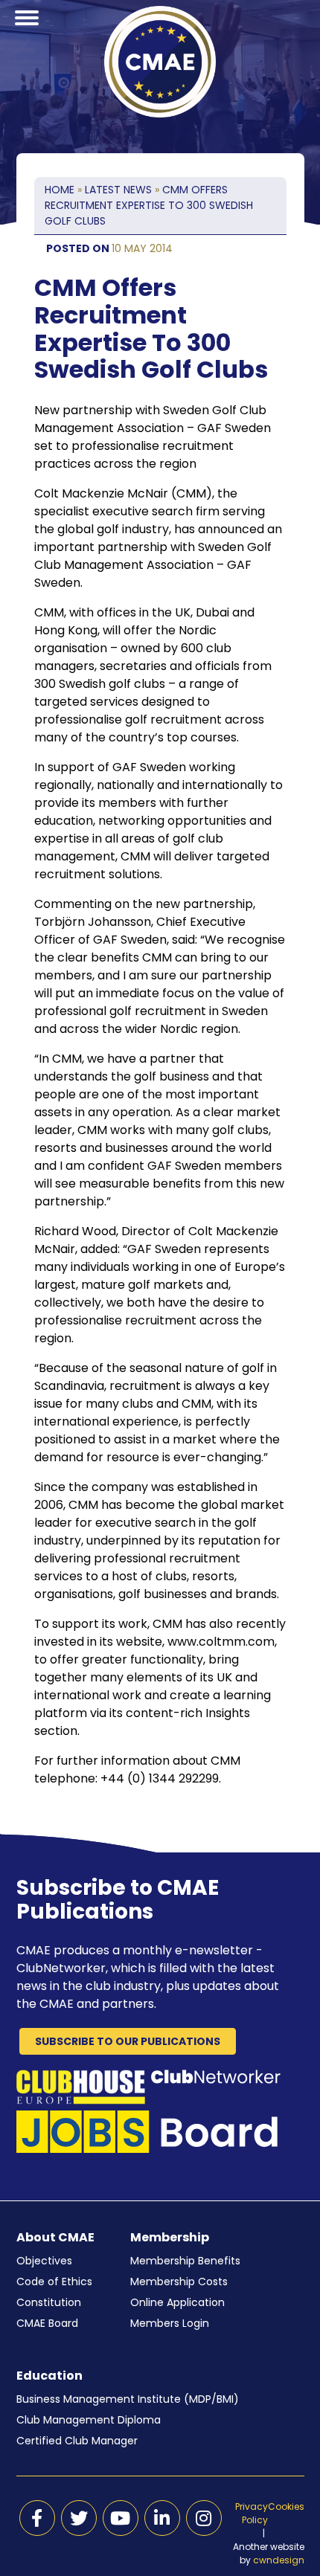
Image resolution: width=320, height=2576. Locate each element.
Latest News (118, 190)
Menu (27, 36)
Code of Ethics (54, 2282)
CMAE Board (47, 2323)
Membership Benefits (185, 2261)
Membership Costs (179, 2282)
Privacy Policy (252, 2513)
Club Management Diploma (89, 2420)
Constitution (49, 2302)
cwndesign (279, 2560)
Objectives (44, 2261)
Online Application (177, 2302)
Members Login (170, 2323)
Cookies (286, 2506)
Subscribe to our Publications (128, 2041)
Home (60, 190)
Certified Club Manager (77, 2441)
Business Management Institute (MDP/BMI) (128, 2399)
